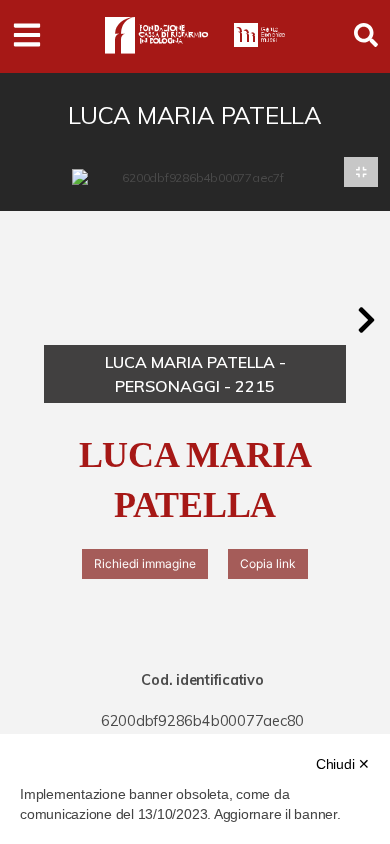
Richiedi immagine (145, 563)
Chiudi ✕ (343, 764)
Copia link (268, 563)
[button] (366, 320)
